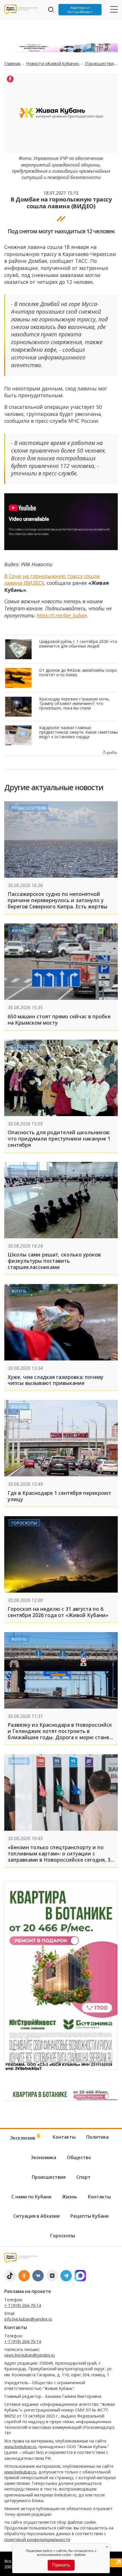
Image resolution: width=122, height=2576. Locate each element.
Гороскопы (24, 1523)
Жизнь (19, 930)
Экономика (44, 2157)
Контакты (64, 2137)
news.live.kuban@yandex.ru (30, 2355)
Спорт (83, 2177)
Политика (97, 2137)
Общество (23, 1046)
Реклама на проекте (28, 2291)
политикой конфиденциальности (37, 2539)
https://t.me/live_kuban (62, 615)
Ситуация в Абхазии (36, 2216)
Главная (13, 63)
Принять (61, 2565)
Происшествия (101, 63)
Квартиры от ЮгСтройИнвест (80, 10)
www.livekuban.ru (20, 2447)
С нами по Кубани (31, 2197)
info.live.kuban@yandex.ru (28, 2319)
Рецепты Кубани (90, 2216)
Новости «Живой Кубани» (53, 63)
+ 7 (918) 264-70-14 (23, 2305)
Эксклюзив (23, 2138)
